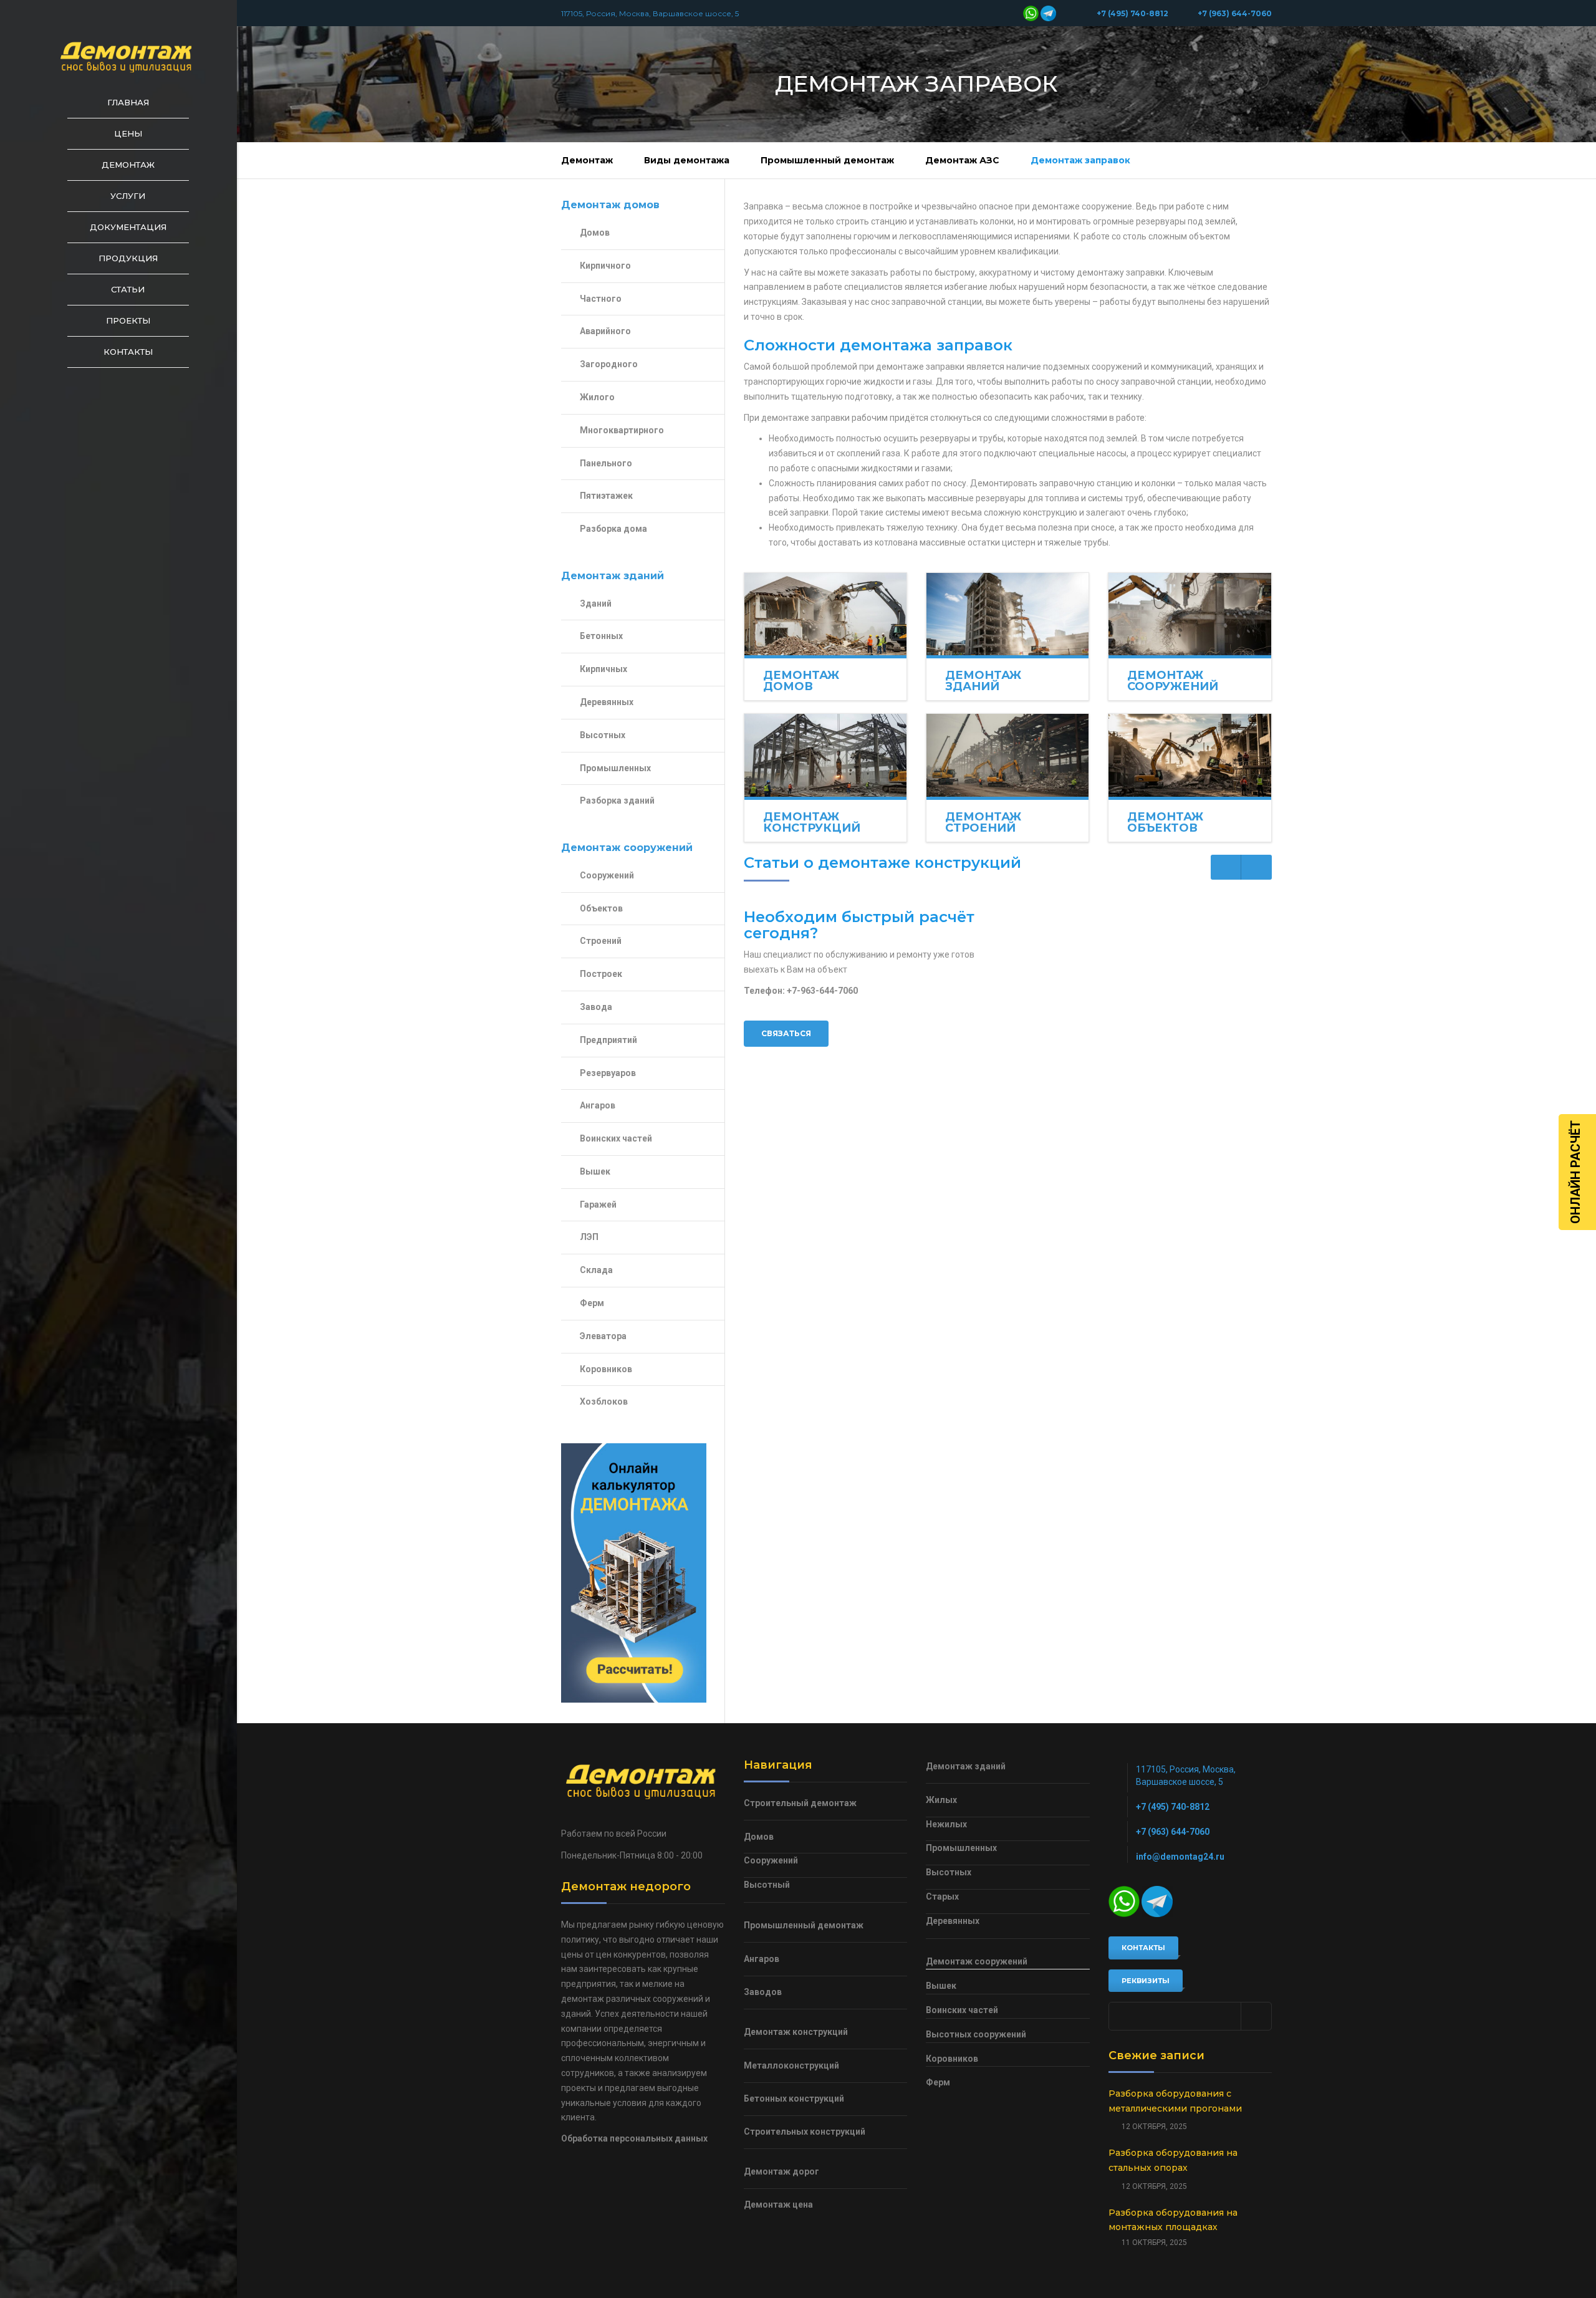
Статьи (128, 289)
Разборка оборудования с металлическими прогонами (1175, 2101)
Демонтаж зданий (983, 681)
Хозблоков (604, 1401)
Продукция (128, 258)
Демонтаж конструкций (812, 822)
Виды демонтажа (687, 160)
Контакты (128, 352)
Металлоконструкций (791, 2065)
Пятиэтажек (606, 496)
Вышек (595, 1171)
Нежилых (946, 1824)
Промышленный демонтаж (827, 160)
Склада (596, 1270)
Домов (595, 233)
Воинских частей (616, 1138)
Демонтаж (128, 165)
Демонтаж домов (801, 681)
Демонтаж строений (983, 822)
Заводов (763, 1992)
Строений (601, 941)
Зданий (596, 603)
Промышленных (615, 768)
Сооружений (607, 875)
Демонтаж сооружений (1173, 681)
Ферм (592, 1303)
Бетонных (601, 636)
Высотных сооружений (976, 2034)
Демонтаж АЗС (962, 160)
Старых (942, 1897)
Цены (128, 133)
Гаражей (598, 1204)
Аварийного (605, 331)
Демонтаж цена (778, 2204)
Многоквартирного (622, 430)
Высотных (603, 735)
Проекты (128, 320)
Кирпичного (605, 266)
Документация (128, 227)
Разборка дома (613, 529)
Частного (601, 299)
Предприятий (608, 1040)
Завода (596, 1007)
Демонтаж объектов (1165, 822)
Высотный (767, 1885)
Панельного (606, 463)
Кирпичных (603, 669)
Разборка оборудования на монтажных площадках (1173, 2220)
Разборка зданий (617, 800)
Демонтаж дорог (781, 2171)
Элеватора (603, 1336)
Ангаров (598, 1105)
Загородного (609, 364)
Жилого (597, 397)
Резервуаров (608, 1073)
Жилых (941, 1800)
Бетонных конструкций (794, 2098)
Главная (128, 102)
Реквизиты (1146, 1981)
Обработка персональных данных (634, 2138)
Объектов (601, 908)
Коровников (606, 1369)
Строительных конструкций (805, 2132)
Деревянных (607, 702)
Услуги (128, 196)
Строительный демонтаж (800, 1803)
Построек (601, 974)
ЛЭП (589, 1237)
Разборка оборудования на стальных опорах (1173, 2160)
